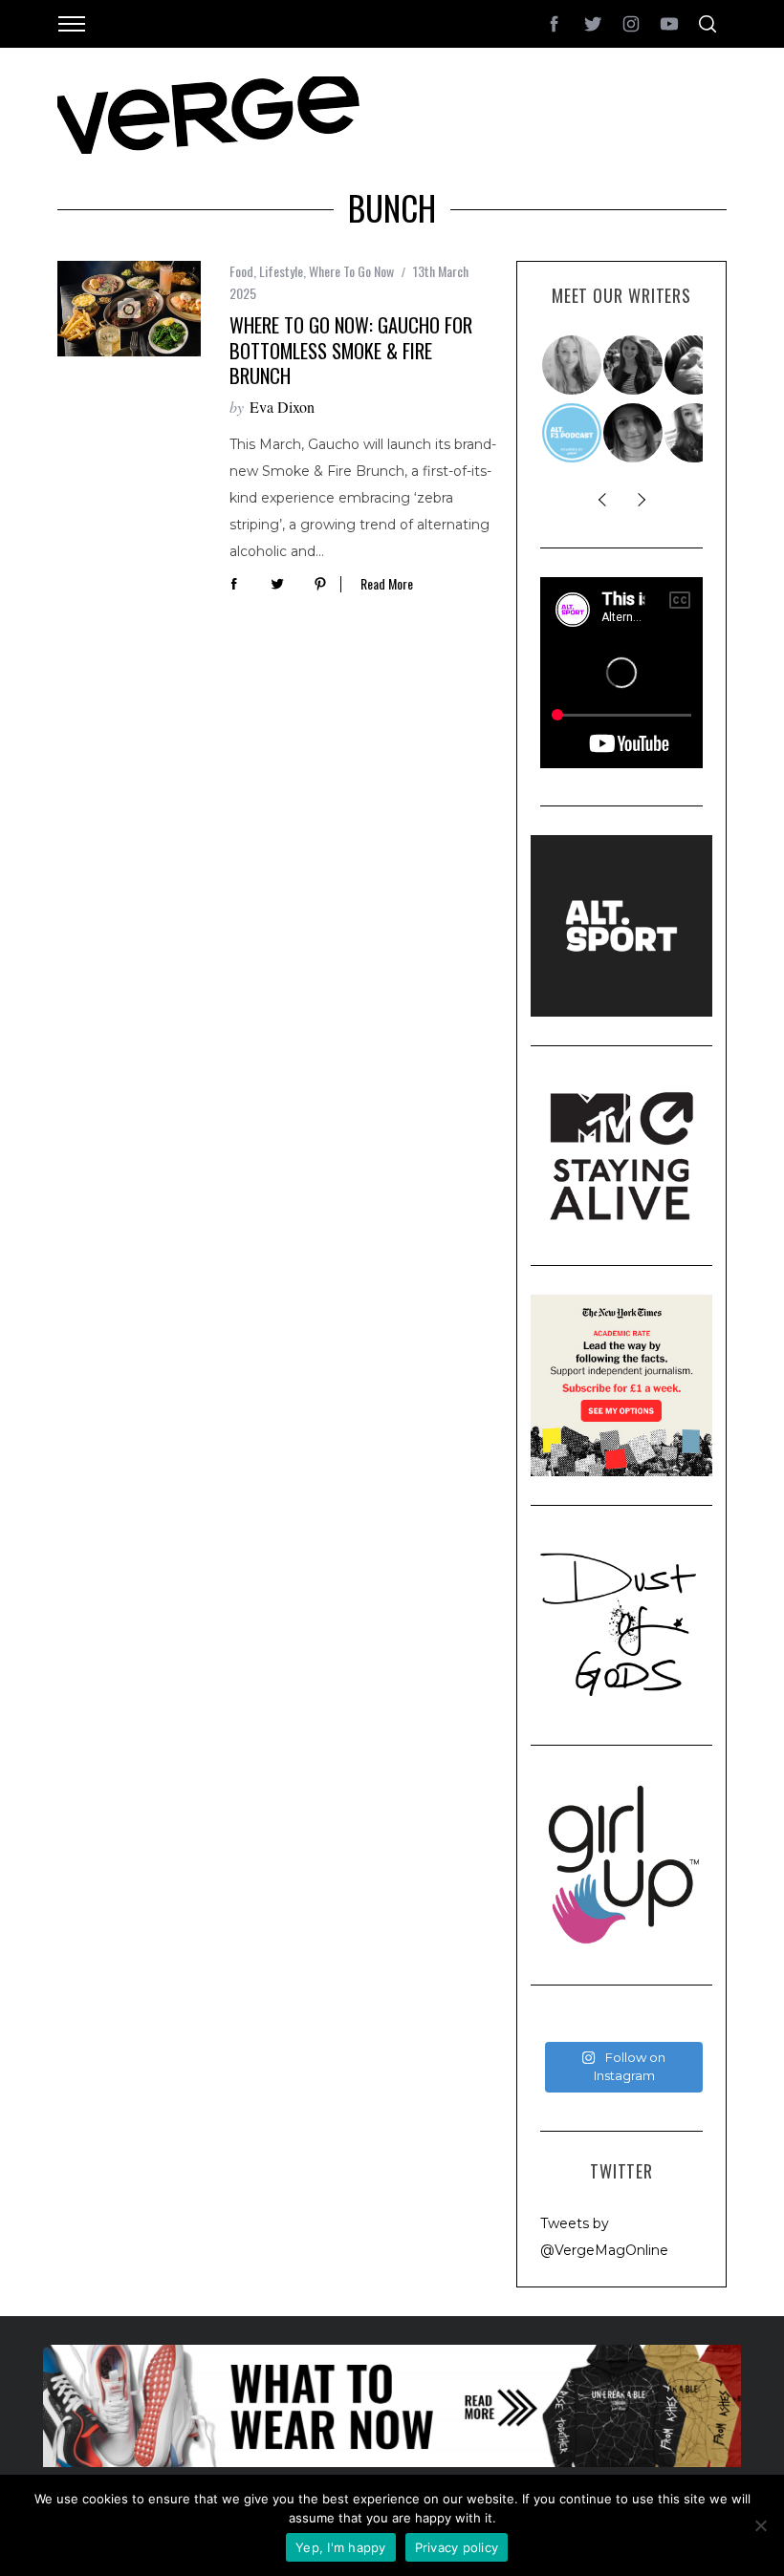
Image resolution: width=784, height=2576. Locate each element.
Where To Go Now (351, 271)
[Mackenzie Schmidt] (634, 365)
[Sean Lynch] (695, 365)
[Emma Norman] (573, 365)
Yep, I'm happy (341, 2547)
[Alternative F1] (573, 433)
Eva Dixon (282, 407)
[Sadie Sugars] (634, 433)
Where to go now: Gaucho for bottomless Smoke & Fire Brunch (351, 350)
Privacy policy (457, 2547)
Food (241, 271)
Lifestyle (281, 271)
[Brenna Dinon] (695, 433)
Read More (387, 584)
